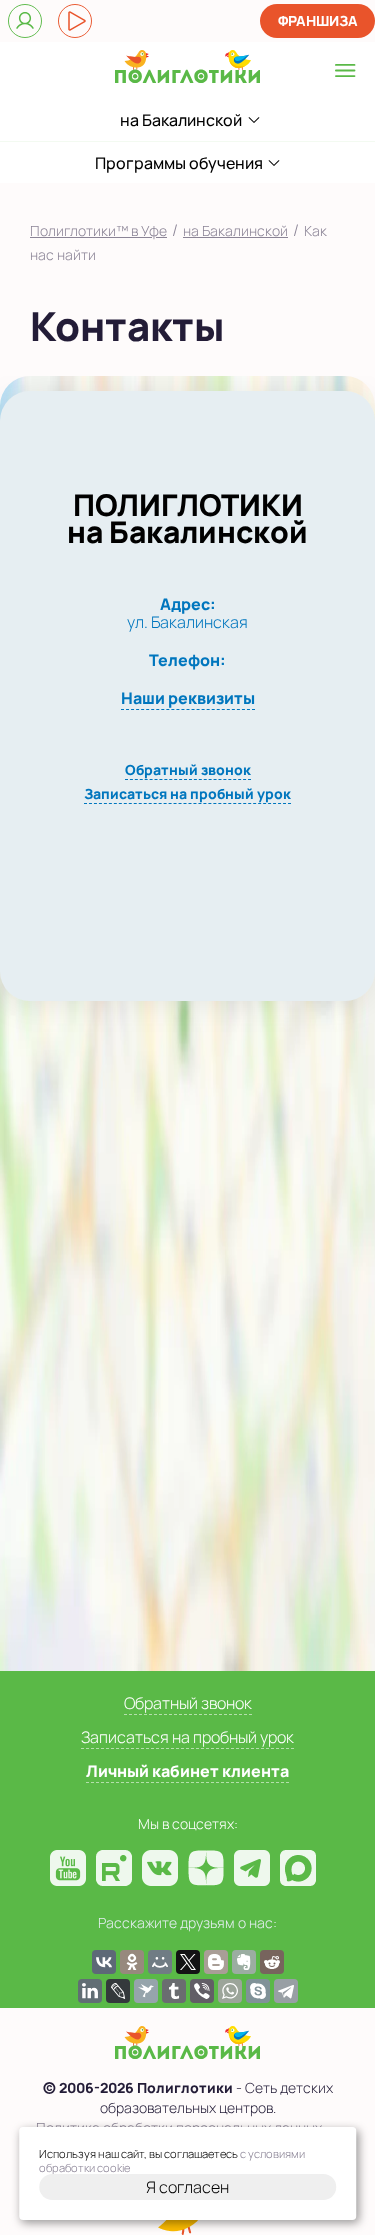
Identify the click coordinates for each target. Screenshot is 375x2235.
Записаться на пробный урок (187, 793)
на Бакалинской (235, 230)
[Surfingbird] (146, 1991)
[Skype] (258, 1991)
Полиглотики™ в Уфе (98, 230)
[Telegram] (286, 1991)
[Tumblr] (174, 1991)
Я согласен (187, 2187)
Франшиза (318, 20)
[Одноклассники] (132, 1962)
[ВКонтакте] (104, 1962)
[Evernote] (244, 1962)
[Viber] (202, 1991)
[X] (188, 1962)
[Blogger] (216, 1962)
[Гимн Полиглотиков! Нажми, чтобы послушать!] (75, 21)
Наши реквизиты (188, 698)
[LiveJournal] (118, 1991)
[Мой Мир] (160, 1962)
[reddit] (272, 1962)
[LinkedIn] (90, 1991)
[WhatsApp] (230, 1991)
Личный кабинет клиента (187, 1771)
